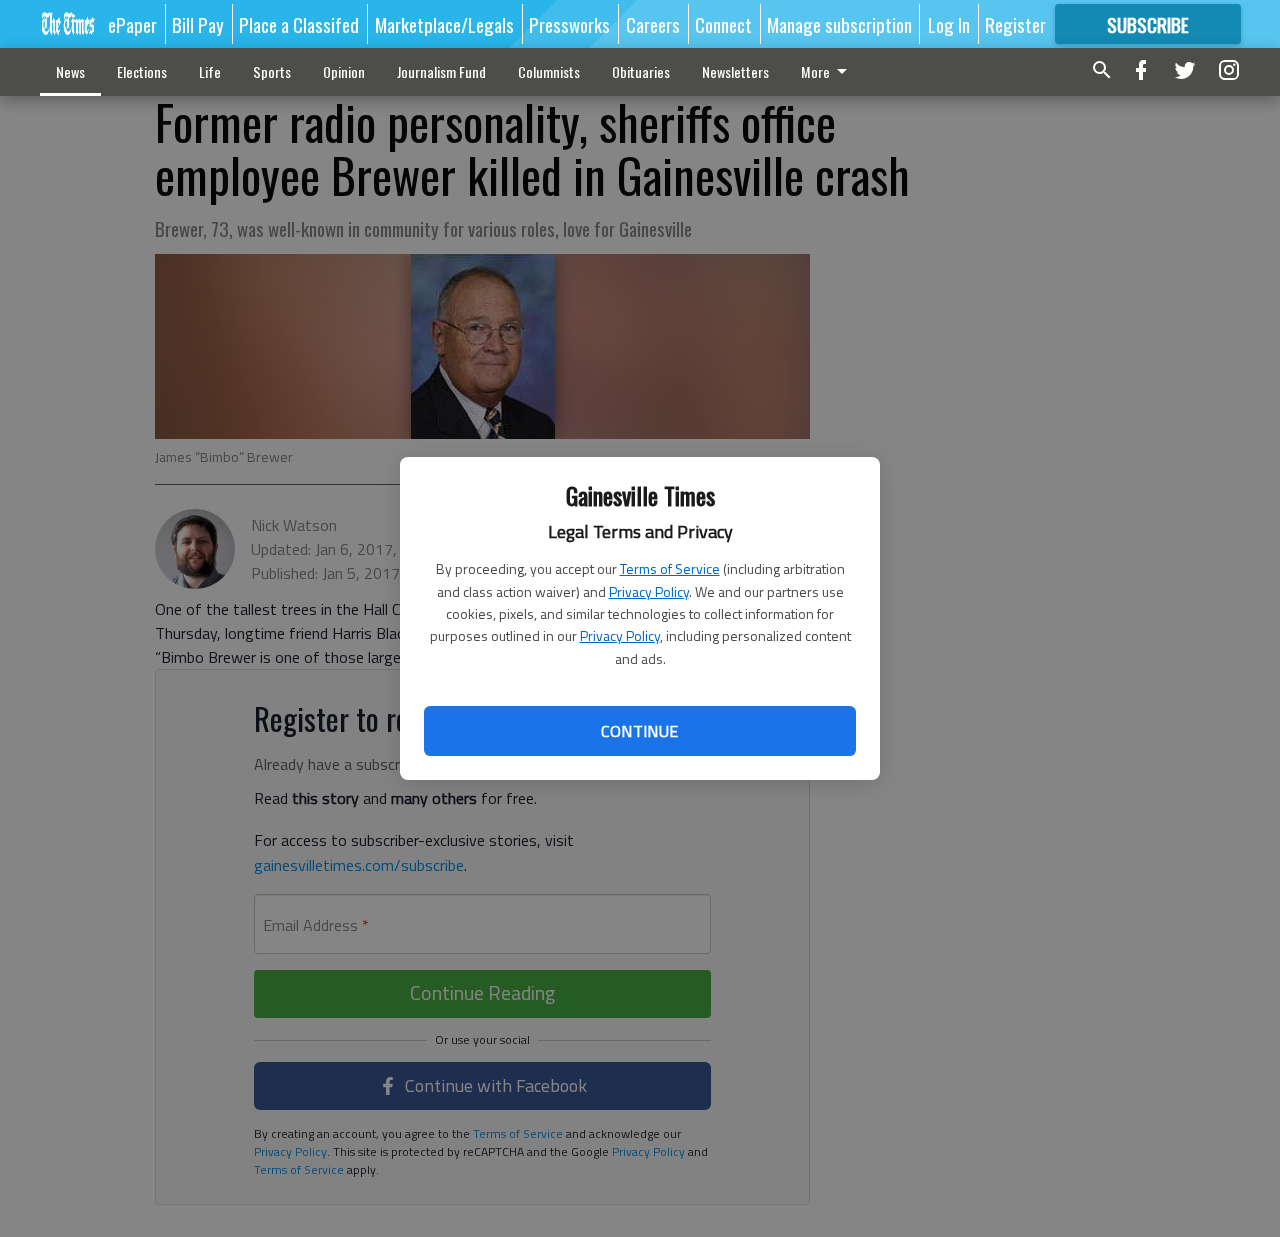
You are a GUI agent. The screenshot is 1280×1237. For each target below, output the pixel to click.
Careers (653, 24)
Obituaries (641, 71)
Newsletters (735, 71)
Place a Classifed (299, 24)
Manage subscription (839, 24)
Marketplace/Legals (444, 24)
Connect (723, 24)
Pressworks (569, 24)
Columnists (549, 71)
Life (210, 71)
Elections (142, 71)
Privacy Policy (649, 591)
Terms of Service (670, 568)
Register (1015, 24)
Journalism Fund (441, 71)
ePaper (132, 24)
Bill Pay (198, 24)
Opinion (344, 71)
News (70, 71)
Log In (949, 24)
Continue (639, 731)
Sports (272, 71)
